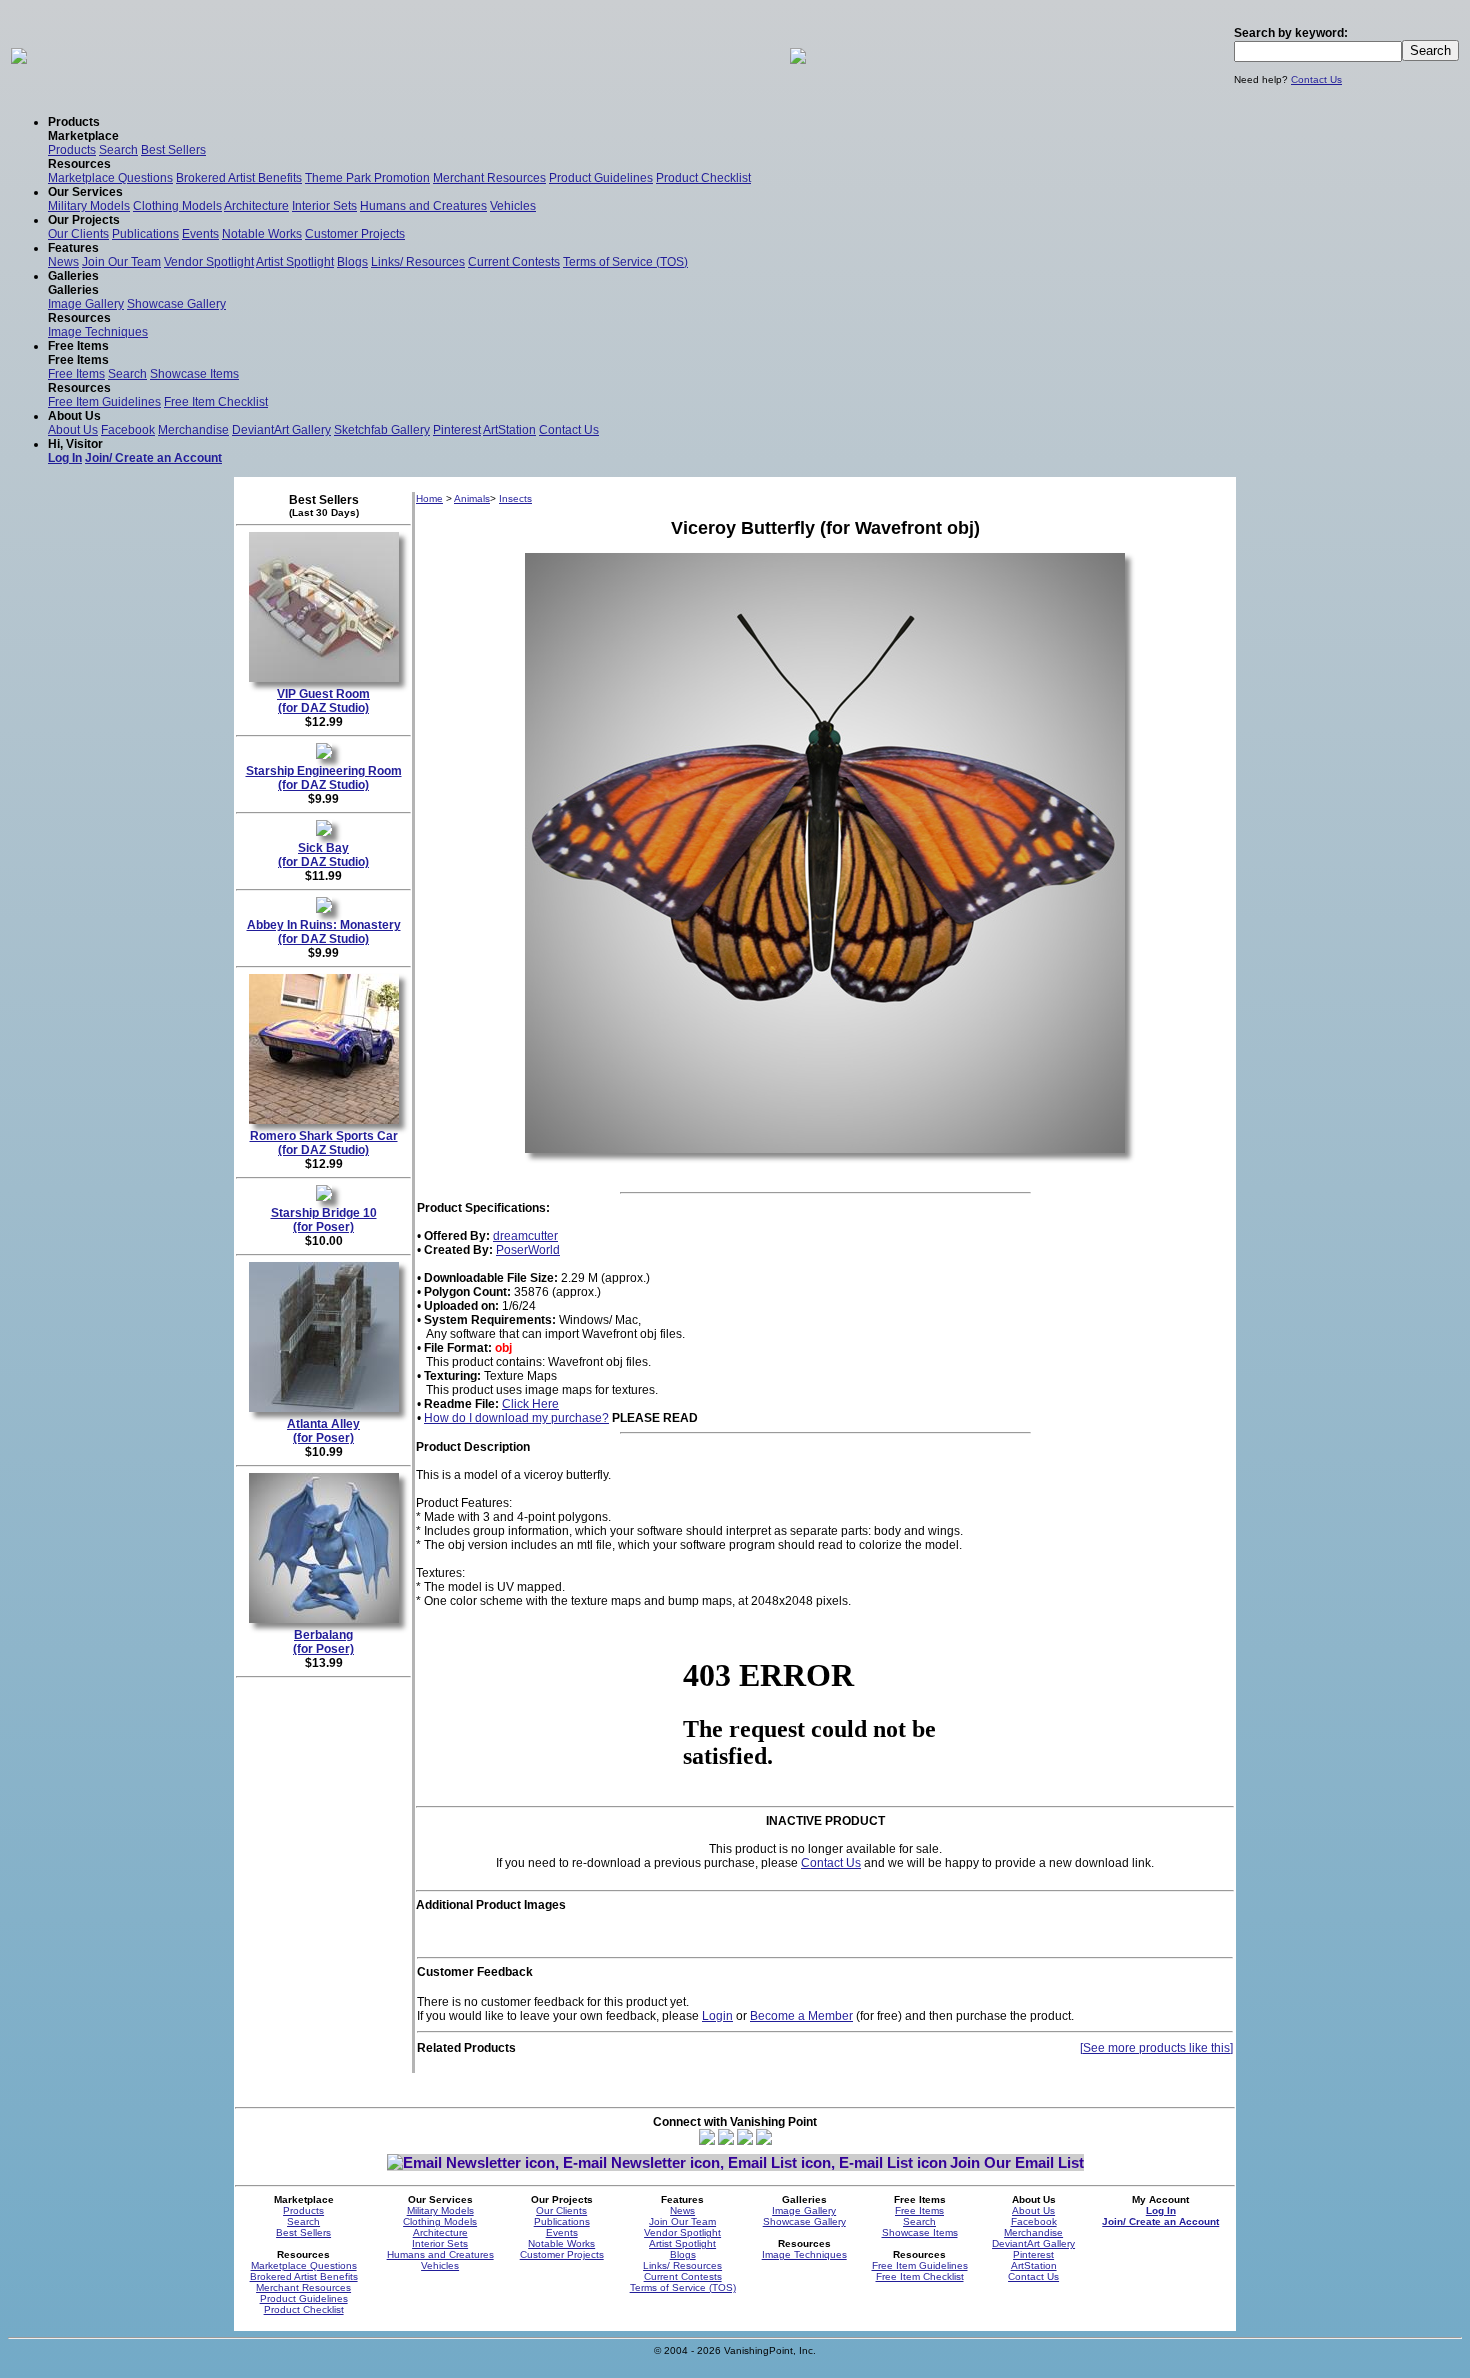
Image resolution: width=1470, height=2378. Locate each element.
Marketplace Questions (110, 178)
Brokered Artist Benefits (239, 178)
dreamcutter (525, 1236)
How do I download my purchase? (516, 1418)
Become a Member (801, 2016)
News (63, 262)
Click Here (530, 1404)
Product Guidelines (601, 178)
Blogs (352, 262)
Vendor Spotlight (209, 262)
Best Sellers (173, 150)
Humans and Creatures (423, 206)
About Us (73, 430)
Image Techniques (98, 332)
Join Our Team (121, 262)
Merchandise (193, 430)
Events (200, 234)
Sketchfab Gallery (382, 430)
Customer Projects (355, 234)
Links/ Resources (418, 262)
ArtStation (509, 430)
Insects (515, 498)
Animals (472, 498)
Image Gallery (86, 304)
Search (118, 150)
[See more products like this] (1156, 2048)
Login (717, 2016)
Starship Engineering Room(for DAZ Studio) (324, 778)
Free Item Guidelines (104, 402)
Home (429, 498)
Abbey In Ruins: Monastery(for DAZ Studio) (324, 932)
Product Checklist (703, 178)
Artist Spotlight (295, 262)
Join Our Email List (1017, 2162)
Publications (145, 234)
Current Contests (514, 262)
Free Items (76, 374)
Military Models (89, 206)
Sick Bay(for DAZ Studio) (323, 855)
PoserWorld (528, 1250)
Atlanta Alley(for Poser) (323, 1431)
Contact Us (1316, 79)
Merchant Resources (489, 178)
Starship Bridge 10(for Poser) (324, 1220)
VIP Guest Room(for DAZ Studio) (323, 701)
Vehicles (513, 206)
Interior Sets (324, 206)
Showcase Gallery (176, 304)
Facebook (128, 430)
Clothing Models (177, 206)
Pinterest (457, 430)
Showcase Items (194, 374)
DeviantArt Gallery (281, 430)
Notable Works (262, 234)
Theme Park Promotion (367, 178)
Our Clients (78, 234)
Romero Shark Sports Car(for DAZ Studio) (324, 1143)
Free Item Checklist (216, 402)
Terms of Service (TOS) (625, 262)
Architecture (256, 206)
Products (72, 150)
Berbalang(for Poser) (323, 1642)
